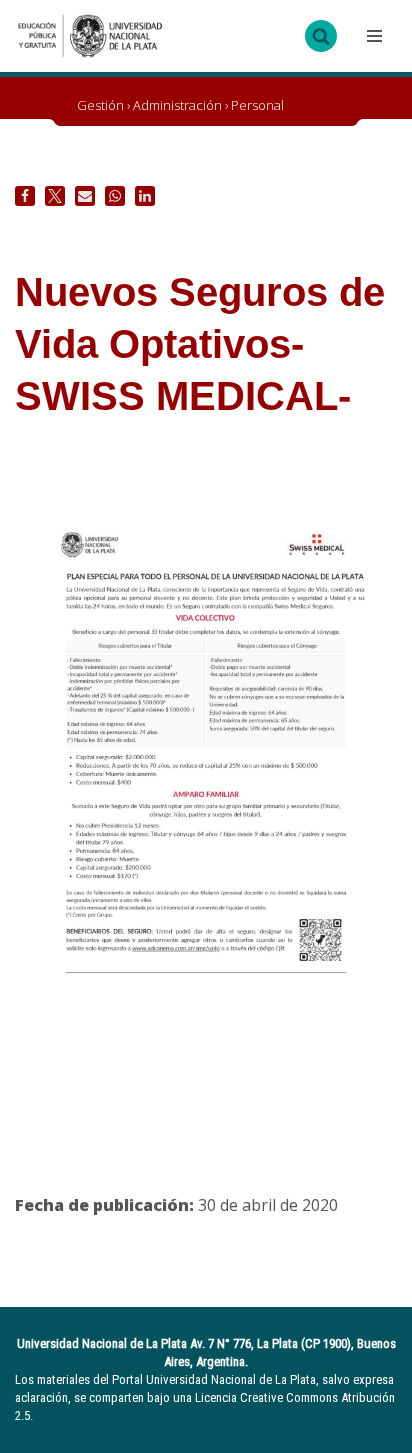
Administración (177, 105)
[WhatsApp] (115, 196)
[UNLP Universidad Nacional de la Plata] (90, 36)
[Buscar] (321, 36)
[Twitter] (55, 196)
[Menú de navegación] (372, 36)
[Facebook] (25, 196)
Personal (257, 105)
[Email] (85, 196)
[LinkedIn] (145, 196)
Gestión (100, 105)
